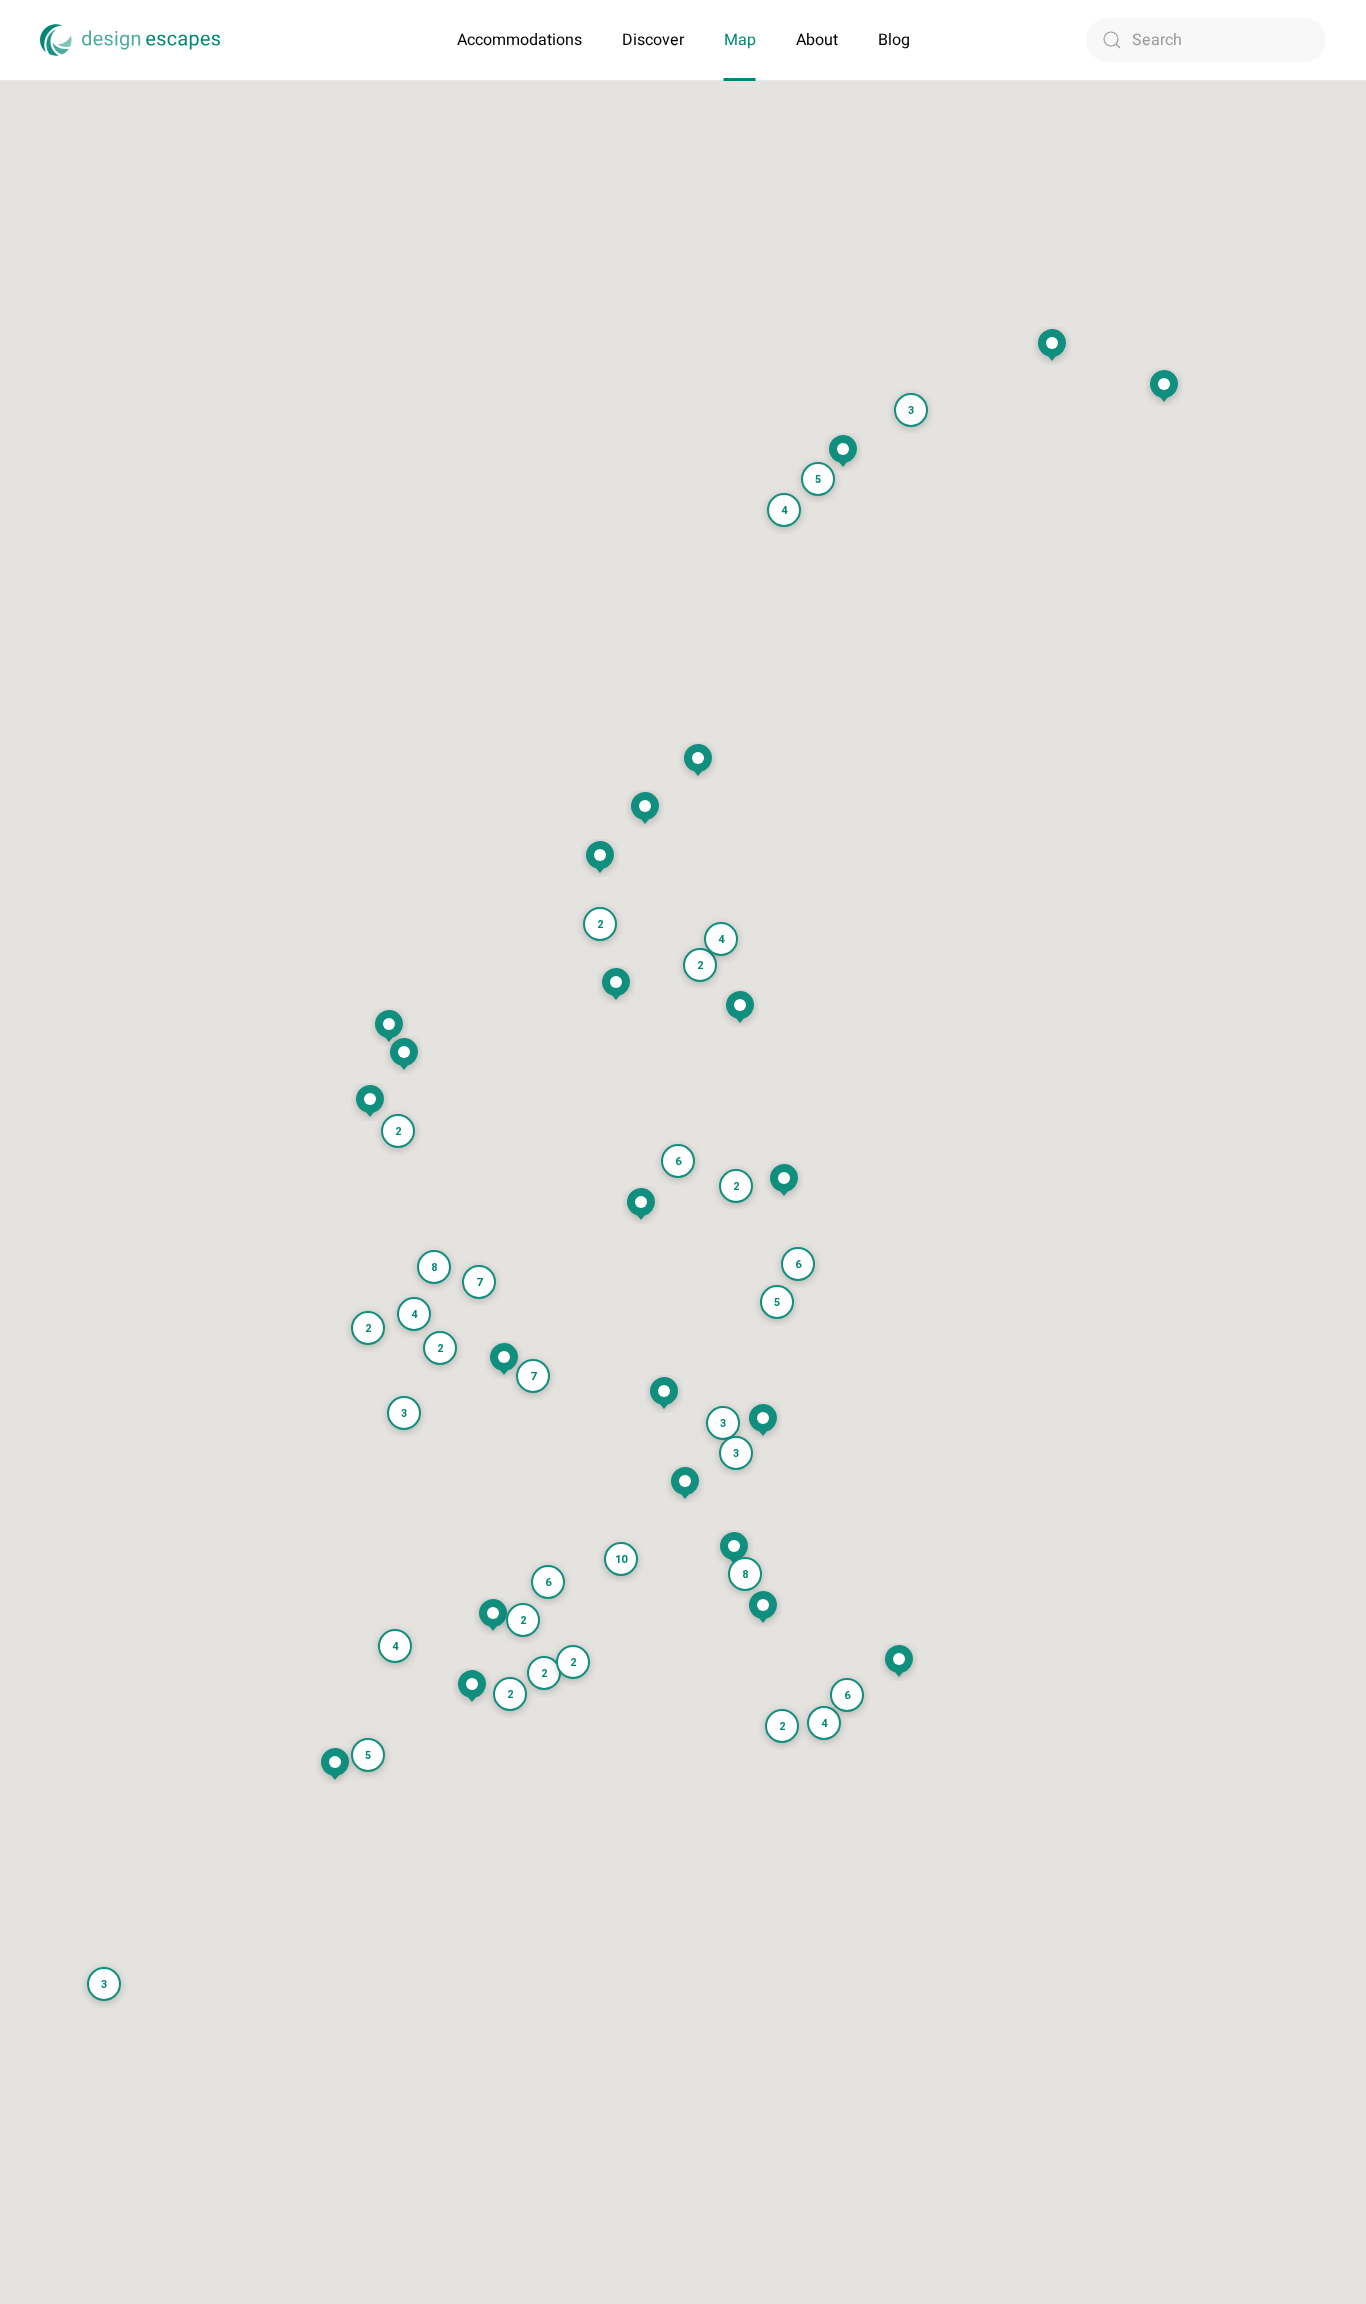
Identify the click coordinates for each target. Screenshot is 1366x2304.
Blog (894, 40)
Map (740, 40)
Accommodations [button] (519, 40)
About (817, 40)
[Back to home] (130, 40)
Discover (653, 40)
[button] (763, 1608)
